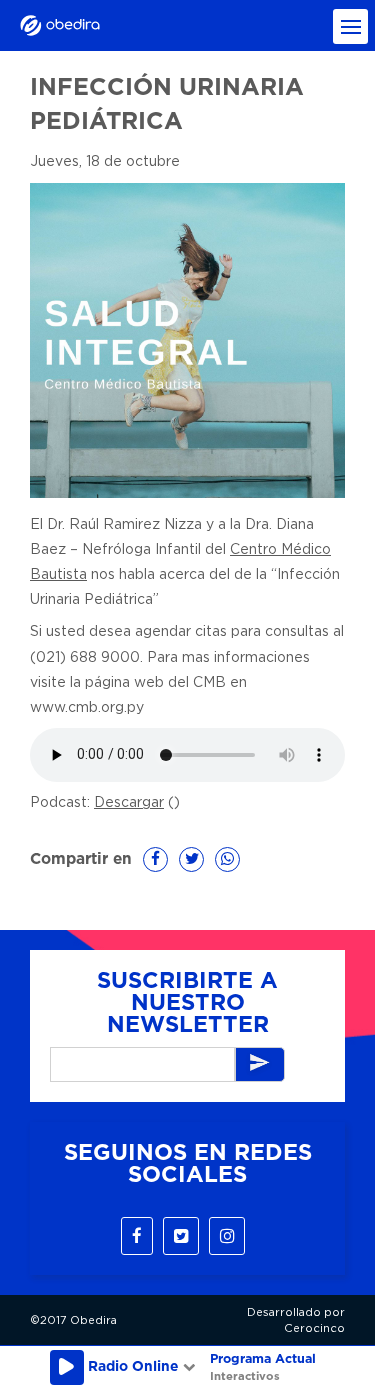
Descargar (129, 803)
